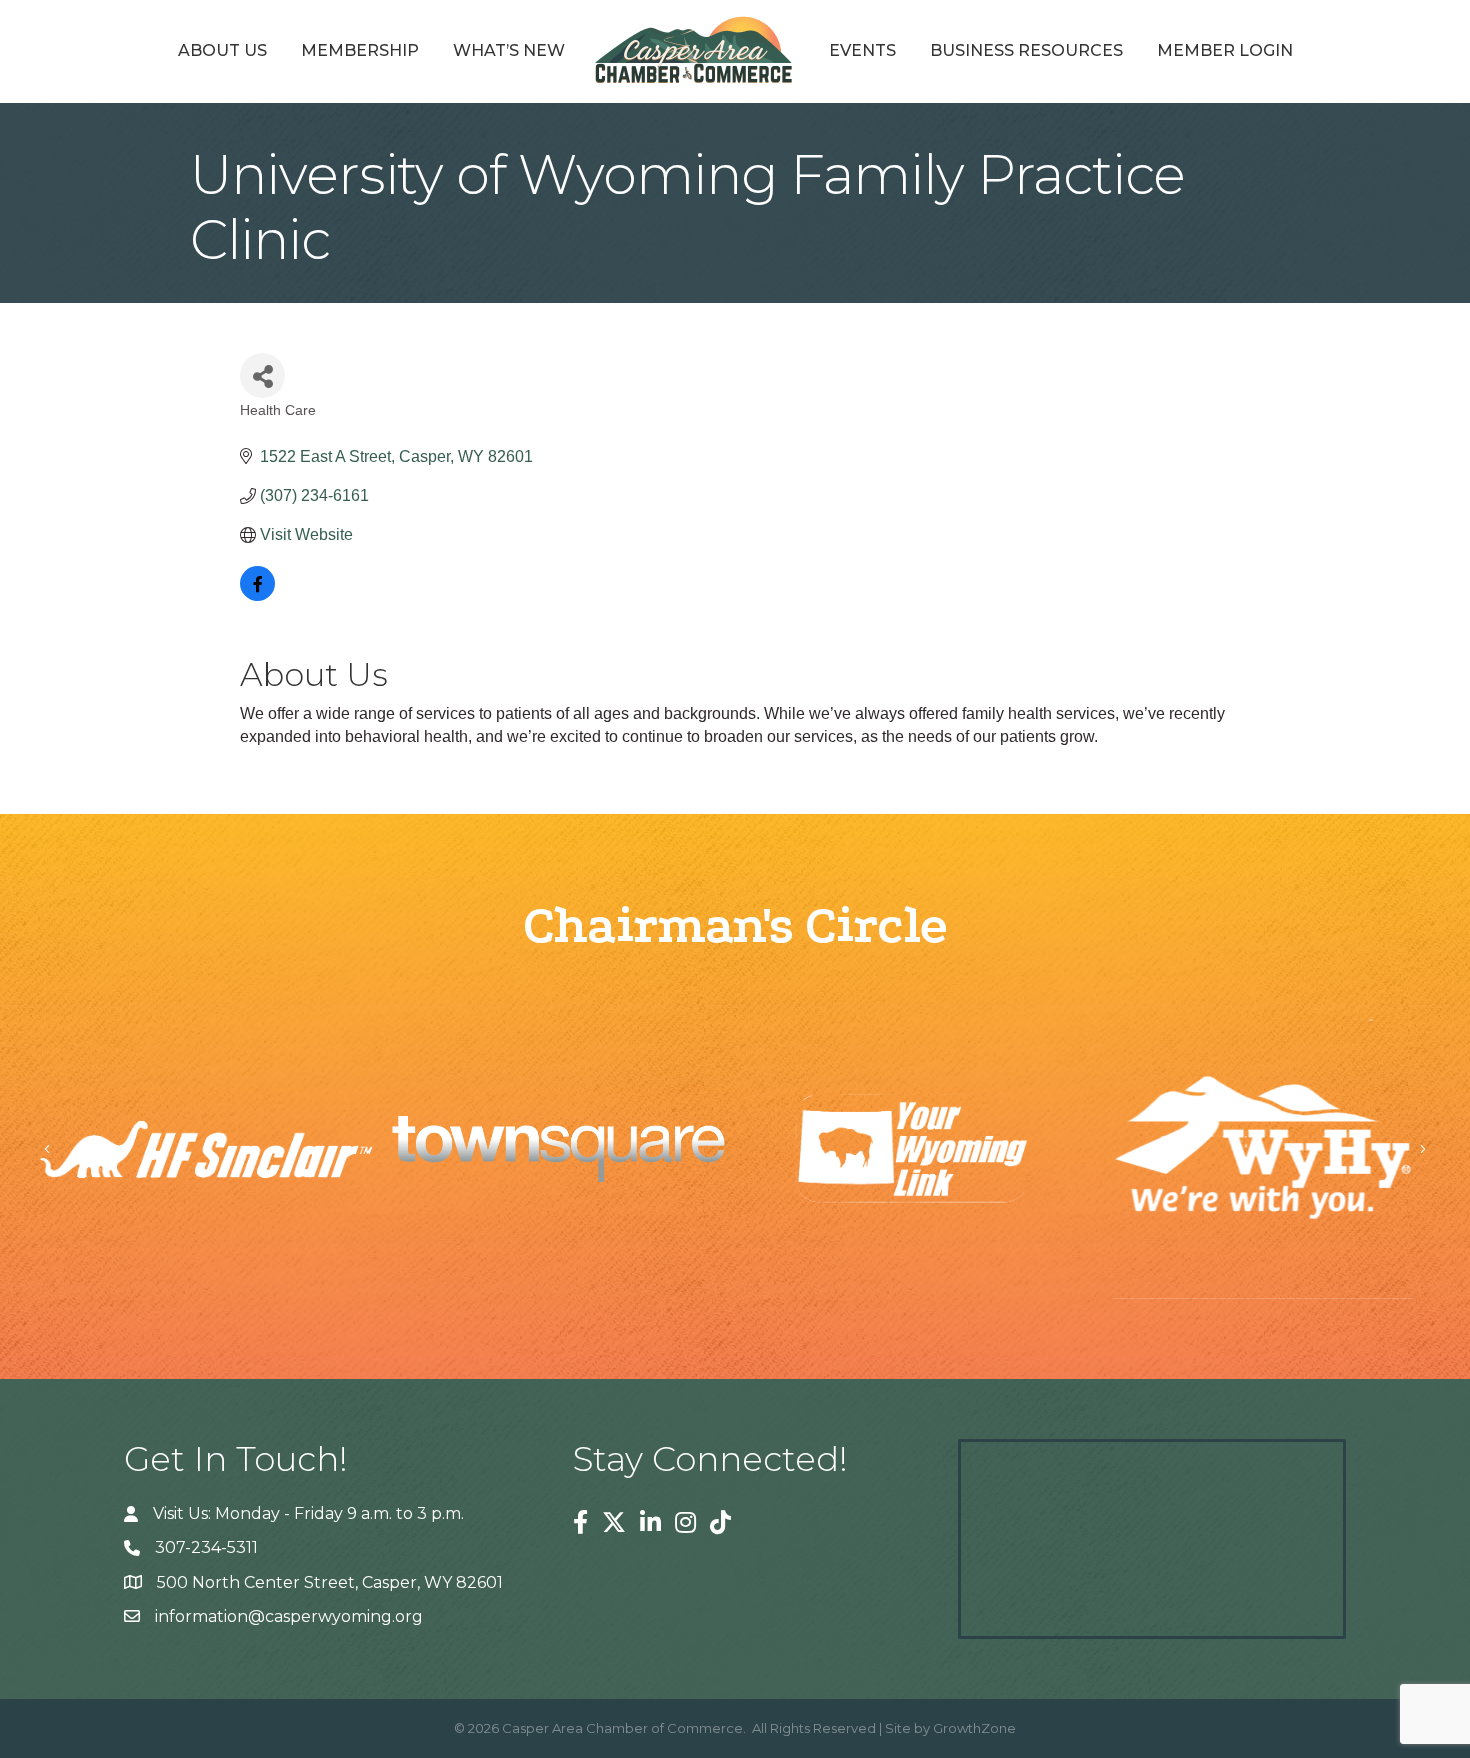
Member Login (1225, 50)
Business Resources (1026, 50)
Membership (360, 50)
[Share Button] (262, 375)
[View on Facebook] (257, 595)
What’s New (509, 50)
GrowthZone (974, 1728)
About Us (222, 50)
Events (862, 50)
